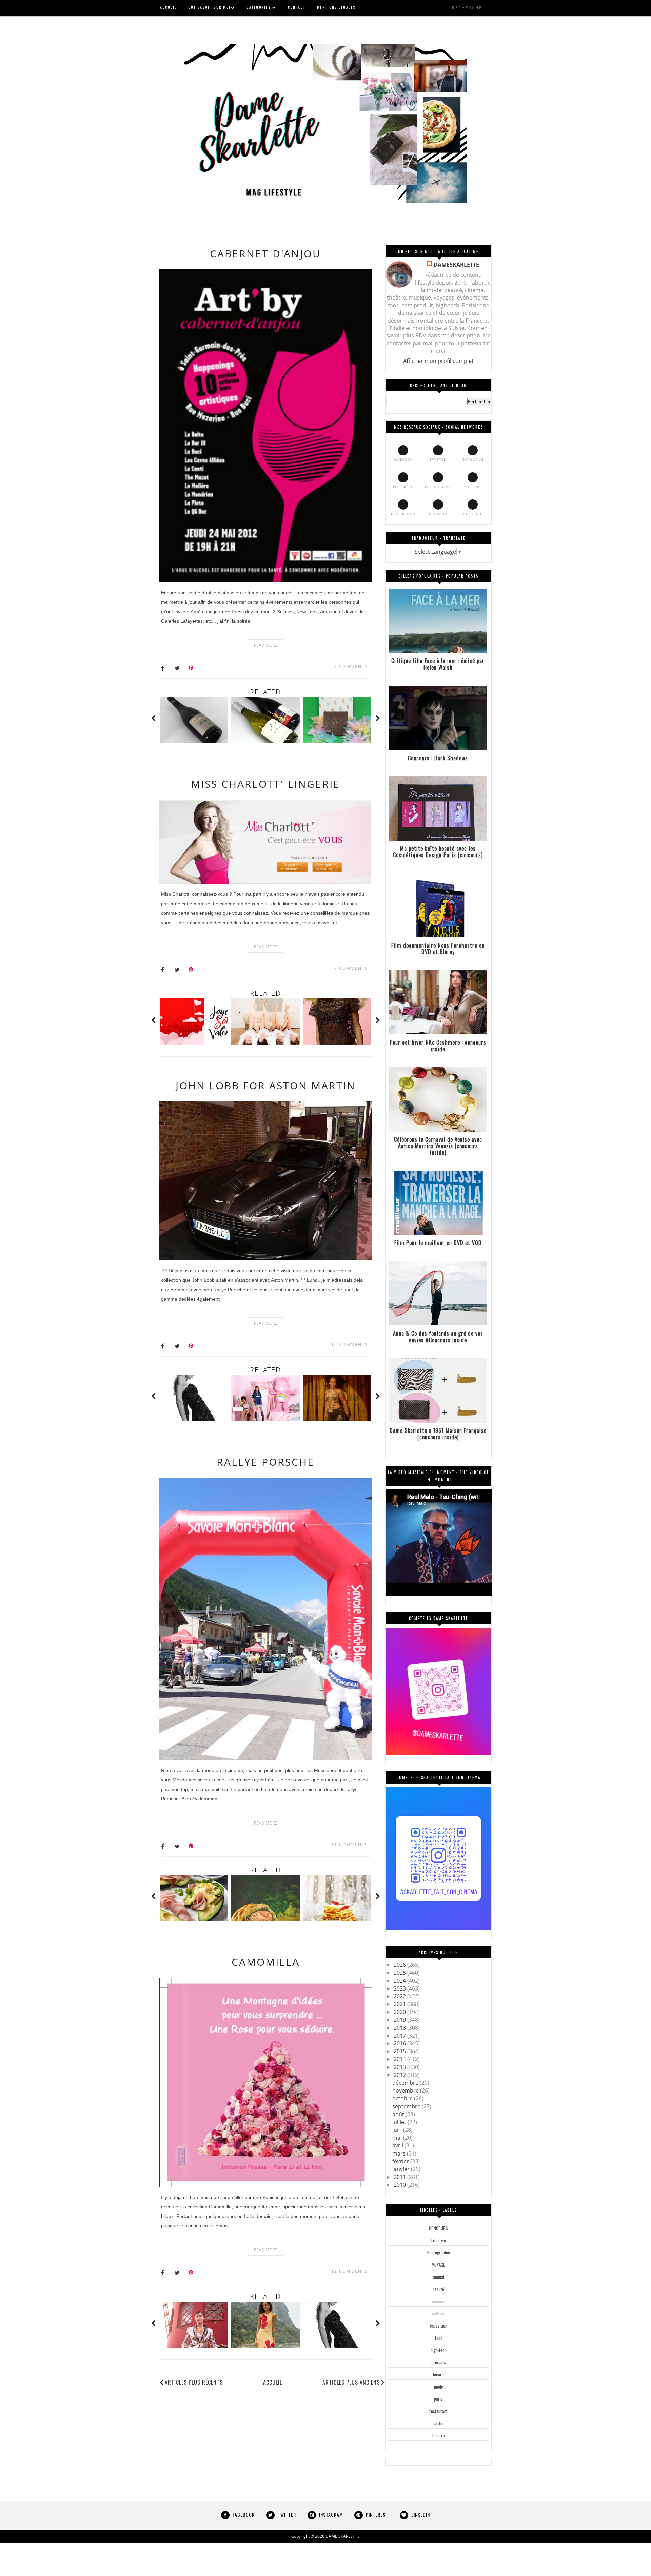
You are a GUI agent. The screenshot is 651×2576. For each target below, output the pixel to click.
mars (400, 2153)
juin (398, 2130)
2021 (400, 2004)
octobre (403, 2098)
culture (438, 2313)
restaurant (438, 2411)
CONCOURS (438, 2228)
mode (439, 2387)
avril (398, 2145)
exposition (439, 2326)
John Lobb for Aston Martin (266, 1085)
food (439, 2338)
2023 (400, 1988)
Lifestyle (439, 2240)
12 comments (350, 2271)
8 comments (351, 667)
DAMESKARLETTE (456, 265)
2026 (400, 1965)
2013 (400, 2067)
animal (439, 2277)
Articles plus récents (194, 2382)
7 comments (351, 968)
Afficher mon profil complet (438, 361)
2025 (400, 1973)
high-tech (439, 2350)
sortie (438, 2423)
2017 (400, 2036)
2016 (400, 2043)
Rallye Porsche (265, 1462)
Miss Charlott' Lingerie (265, 784)
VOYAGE (438, 2265)
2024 (400, 1981)
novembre (406, 2090)
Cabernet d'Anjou (265, 254)
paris (438, 2399)
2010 (400, 2185)
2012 (400, 2075)
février (401, 2161)
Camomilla (266, 1962)
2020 (400, 2012)
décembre (406, 2083)
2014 (400, 2059)
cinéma (438, 2301)
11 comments (350, 1845)
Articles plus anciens (351, 2382)
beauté (438, 2289)
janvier (402, 2169)
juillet (400, 2122)
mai (398, 2138)
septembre (407, 2106)
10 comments (350, 1345)
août (399, 2114)
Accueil (273, 2382)
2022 (400, 1996)
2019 (400, 2020)
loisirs (438, 2374)
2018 (400, 2028)
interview (438, 2362)
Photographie (439, 2252)
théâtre (439, 2435)
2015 (400, 2051)
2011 (400, 2177)
